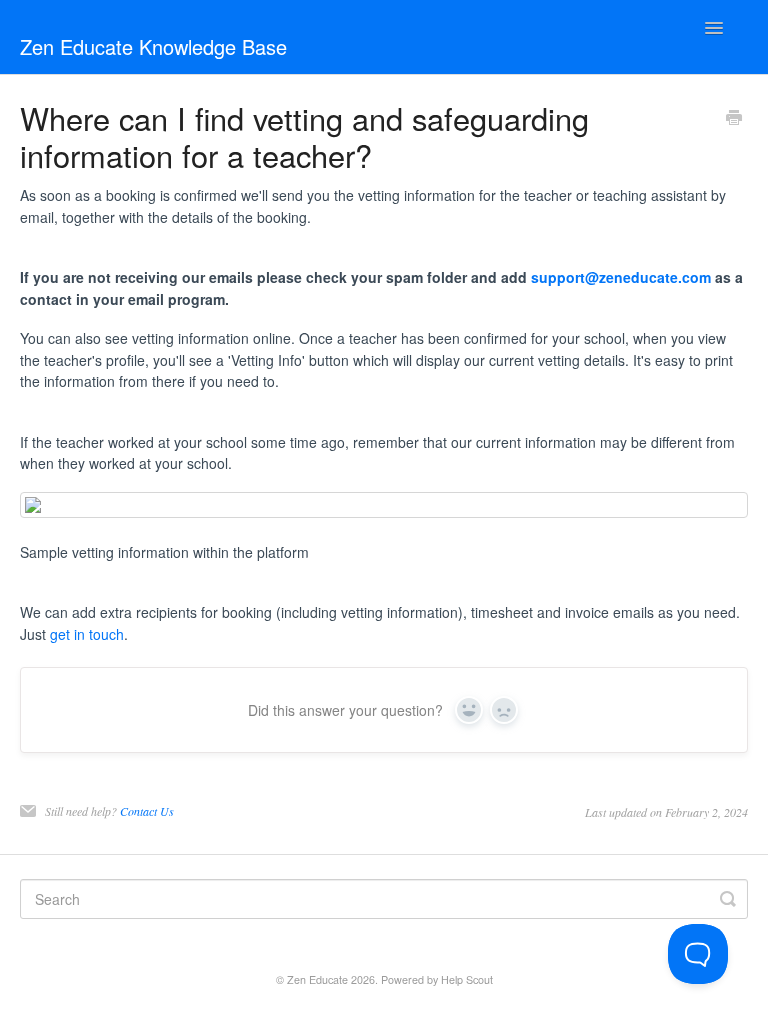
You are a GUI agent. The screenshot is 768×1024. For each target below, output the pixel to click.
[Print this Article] (734, 119)
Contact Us (147, 811)
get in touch (87, 634)
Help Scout (467, 979)
